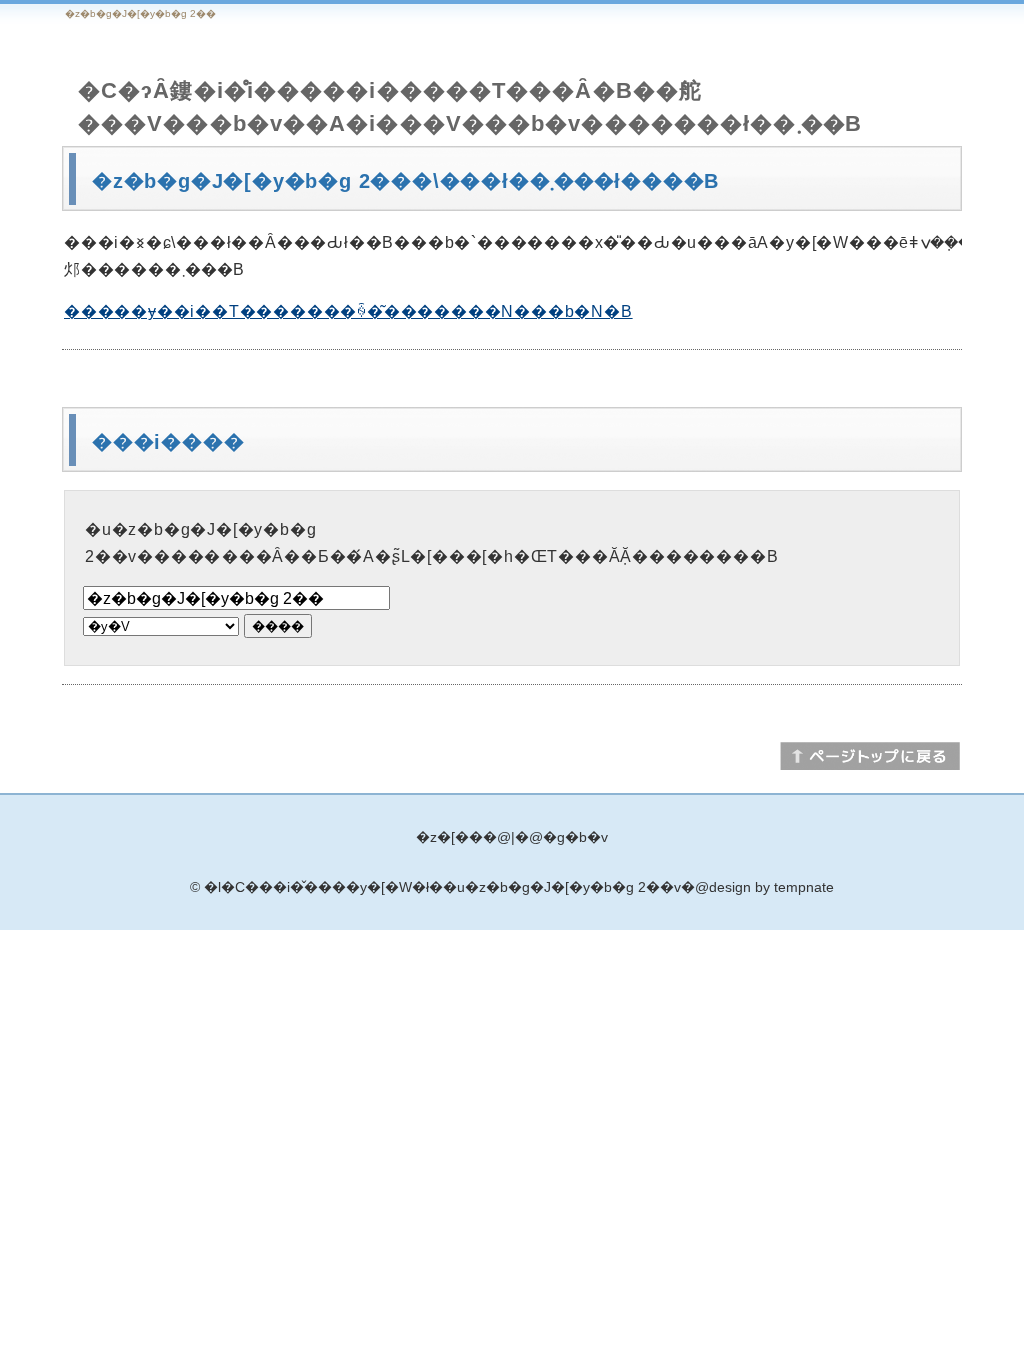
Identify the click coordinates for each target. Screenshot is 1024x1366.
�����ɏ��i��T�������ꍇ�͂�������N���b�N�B (348, 311)
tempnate (804, 887)
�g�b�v (575, 837)
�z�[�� (449, 837)
